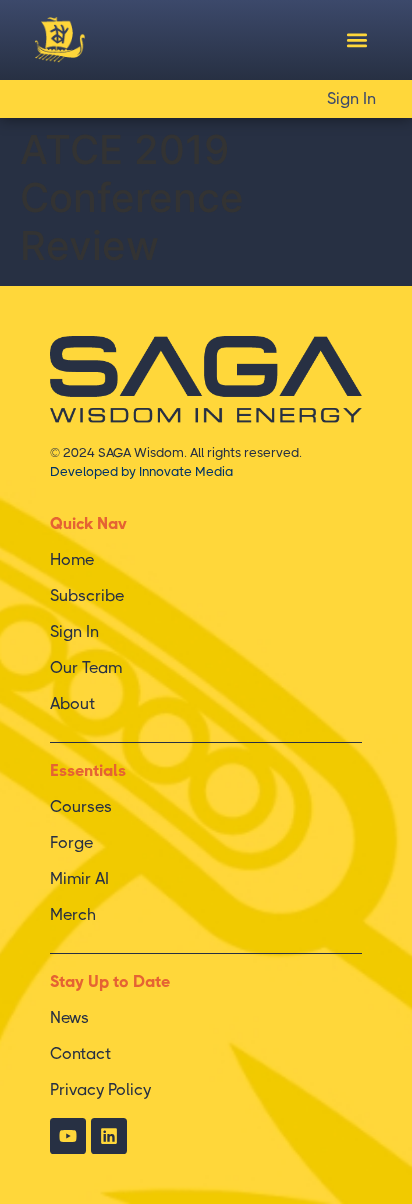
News (69, 1017)
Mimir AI (79, 878)
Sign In (351, 98)
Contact (80, 1053)
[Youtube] (68, 1136)
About (72, 703)
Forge (71, 842)
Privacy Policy (100, 1089)
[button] (356, 40)
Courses (81, 806)
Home (72, 559)
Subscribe (87, 595)
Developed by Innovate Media (141, 471)
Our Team (86, 667)
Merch (73, 914)
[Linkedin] (109, 1136)
